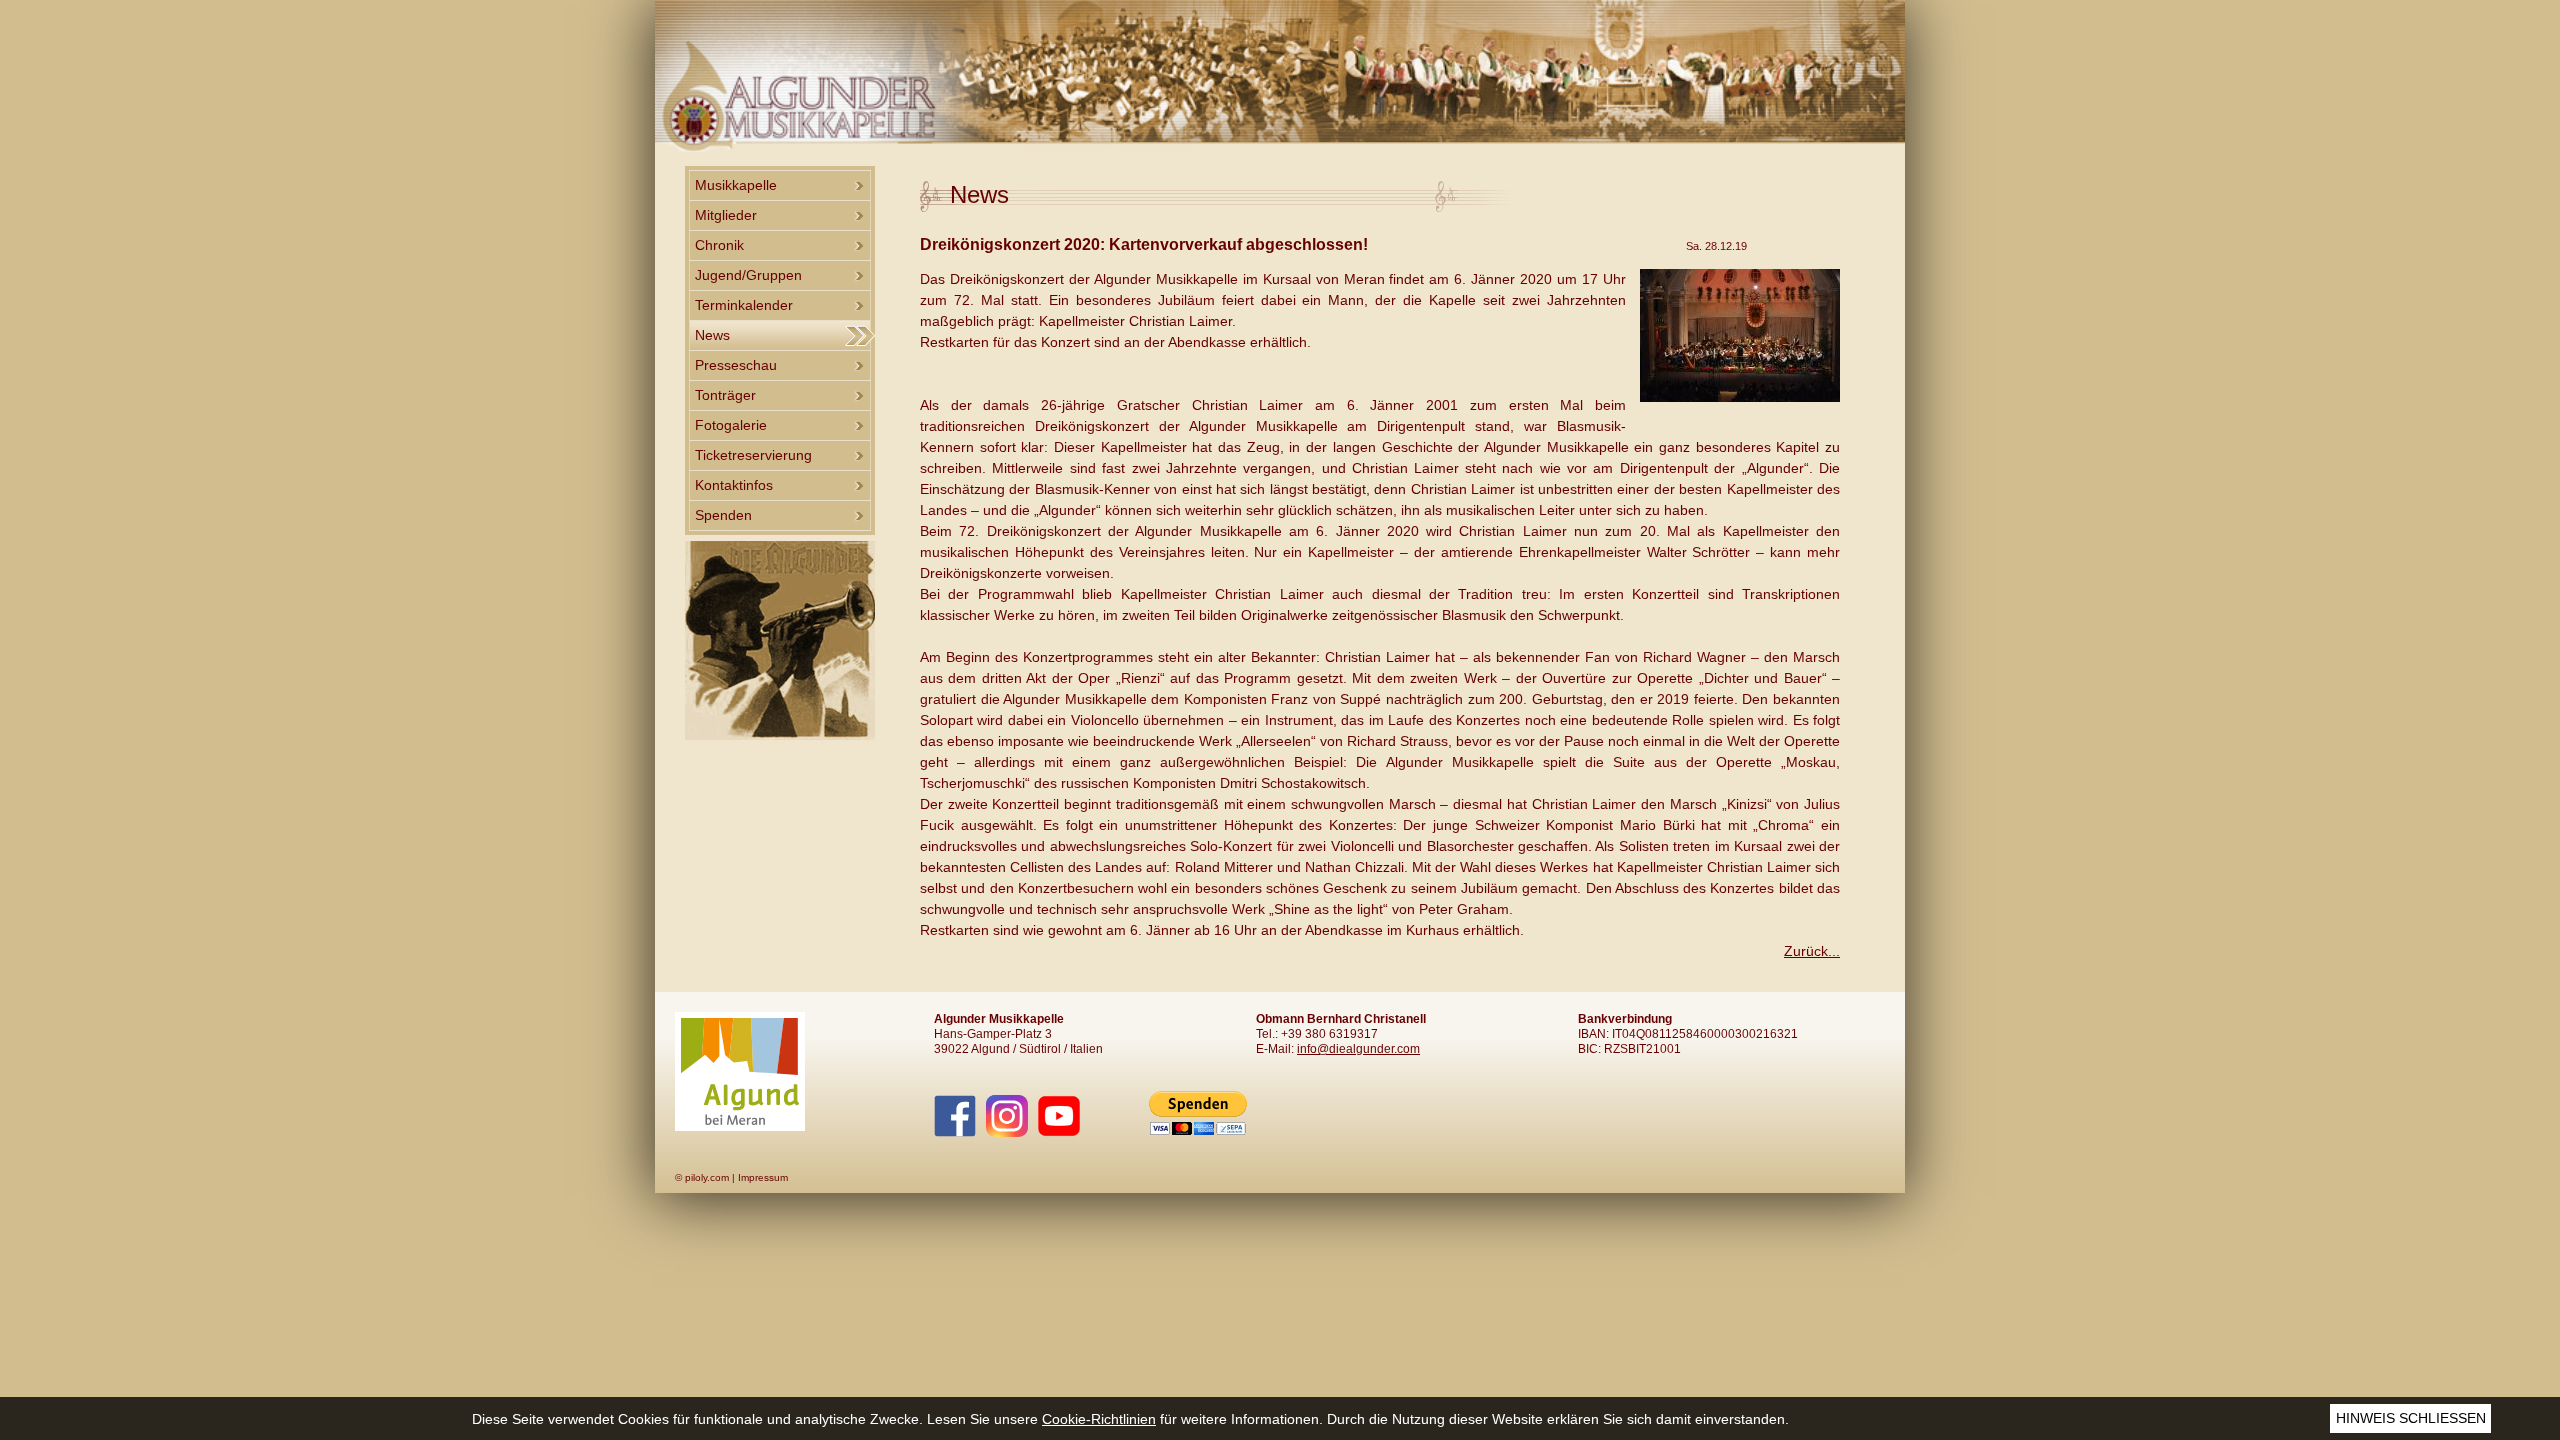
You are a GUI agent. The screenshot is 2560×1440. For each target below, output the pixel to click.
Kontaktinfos (734, 485)
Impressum (763, 1177)
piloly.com (707, 1177)
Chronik (719, 245)
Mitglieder (726, 215)
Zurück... (1812, 951)
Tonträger (725, 395)
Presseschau (736, 365)
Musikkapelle (736, 185)
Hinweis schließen (2411, 1418)
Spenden (723, 515)
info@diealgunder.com (1358, 1049)
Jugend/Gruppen (748, 275)
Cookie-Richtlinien (1099, 1419)
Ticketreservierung (753, 455)
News (712, 335)
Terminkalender (744, 305)
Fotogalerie (731, 425)
